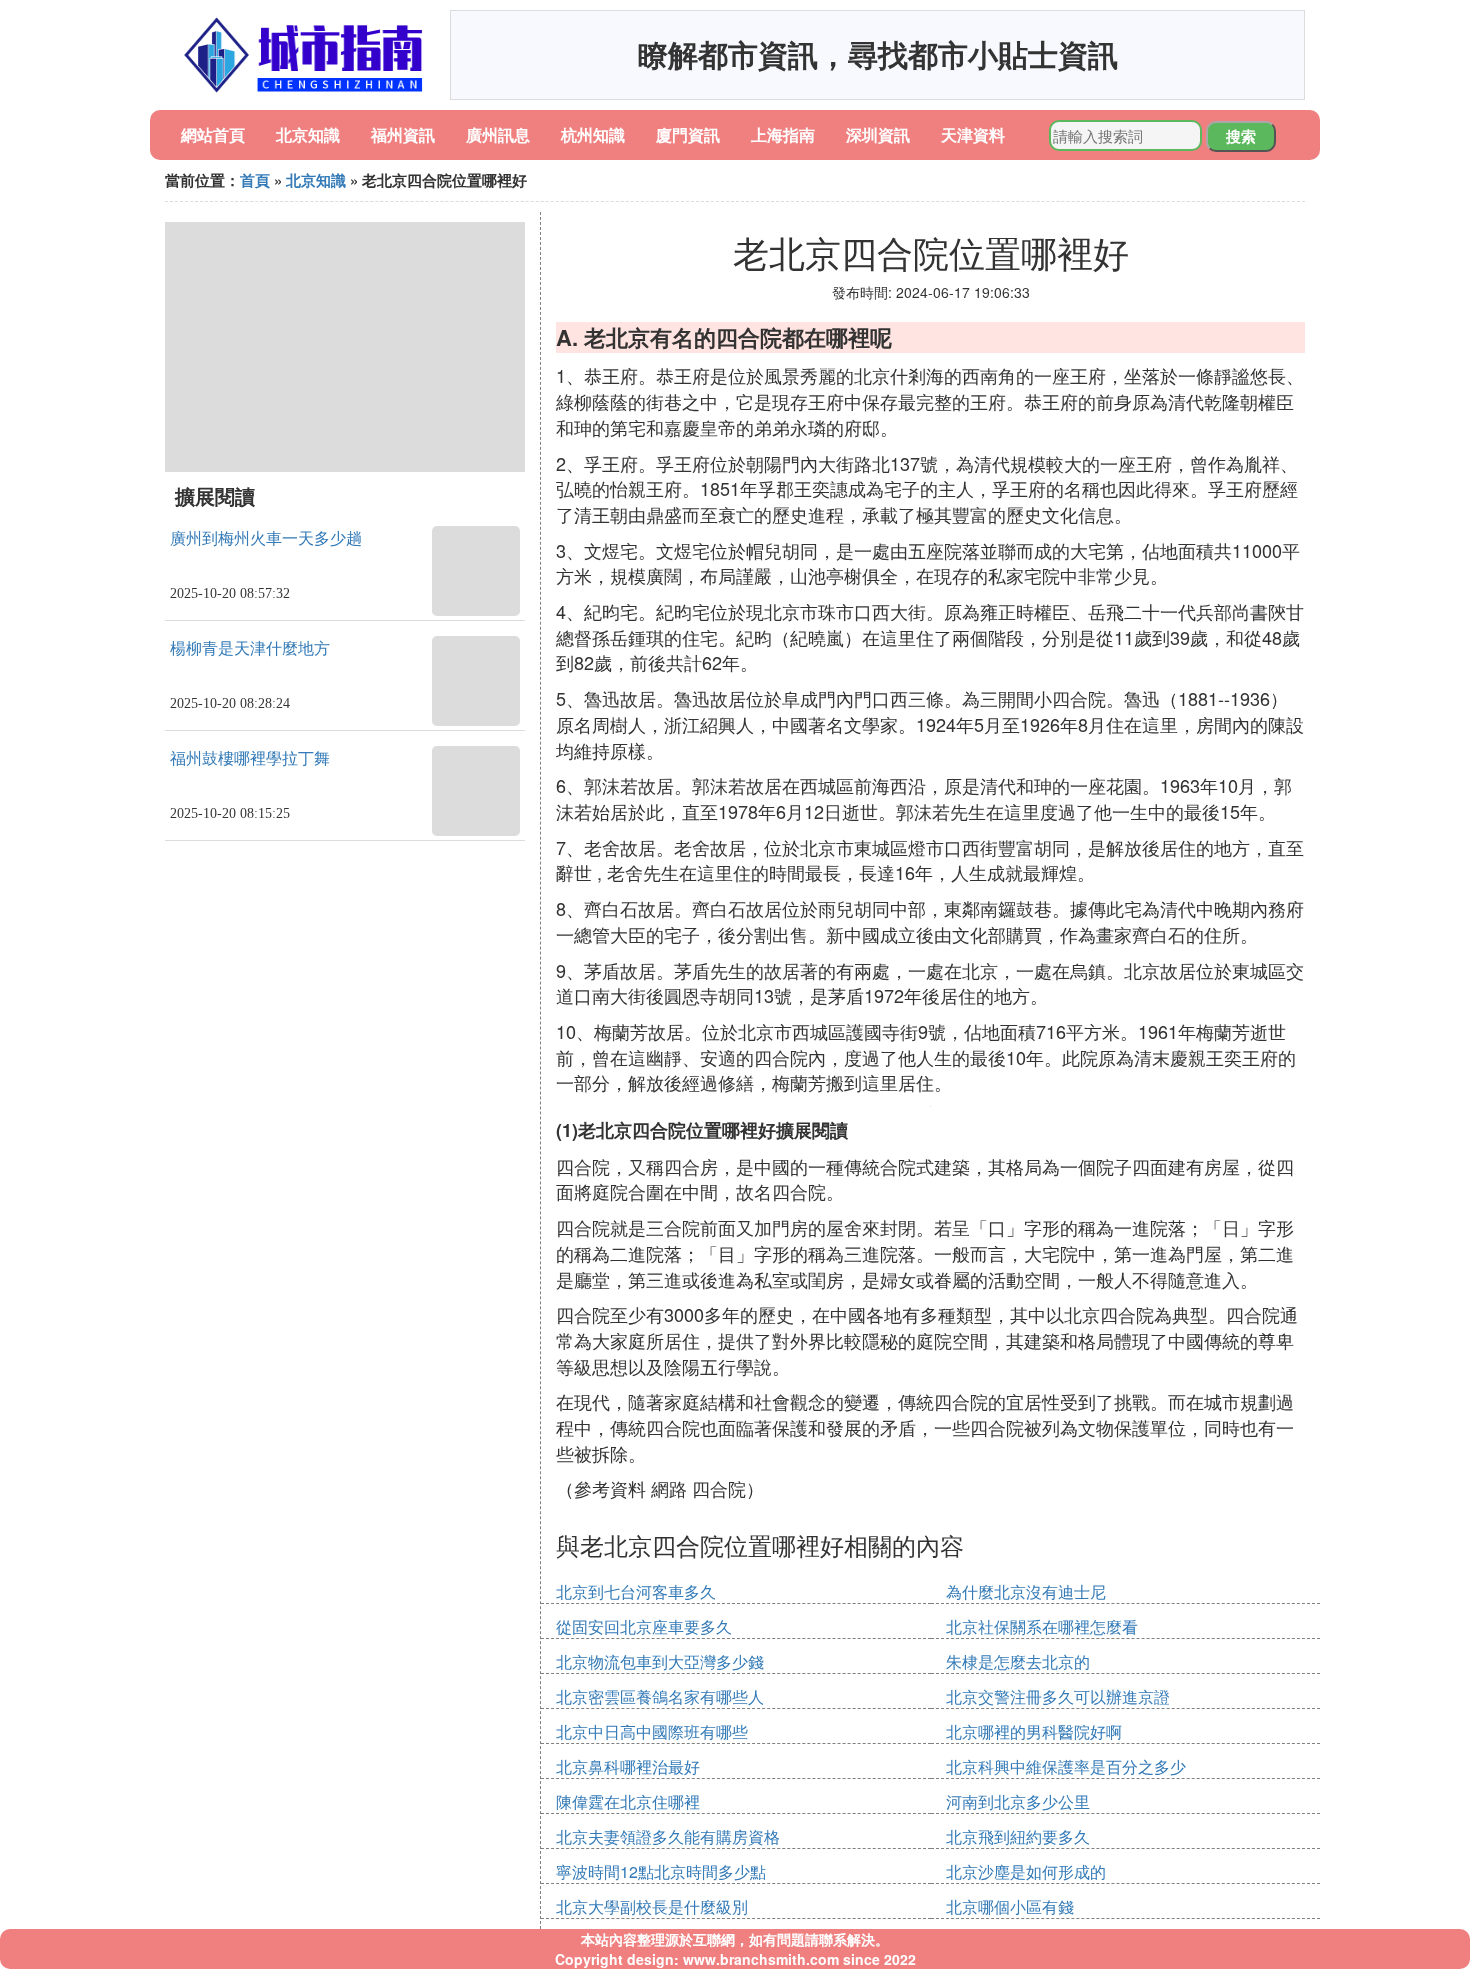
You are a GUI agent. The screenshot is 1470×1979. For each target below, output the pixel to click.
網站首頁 (213, 134)
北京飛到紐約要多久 (1018, 1836)
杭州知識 (593, 134)
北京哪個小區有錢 (1010, 1906)
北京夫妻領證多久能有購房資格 (668, 1836)
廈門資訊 (688, 134)
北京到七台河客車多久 (636, 1591)
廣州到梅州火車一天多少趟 (266, 538)
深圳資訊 (878, 134)
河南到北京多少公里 (1018, 1801)
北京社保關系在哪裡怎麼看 (1042, 1626)
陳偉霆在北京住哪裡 (628, 1801)
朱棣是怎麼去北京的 (1018, 1661)
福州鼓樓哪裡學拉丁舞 (250, 758)
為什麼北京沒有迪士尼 (1026, 1591)
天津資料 (973, 134)
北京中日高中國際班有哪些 (652, 1731)
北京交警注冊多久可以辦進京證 (1058, 1696)
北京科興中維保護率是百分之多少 (1066, 1766)
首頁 (255, 180)
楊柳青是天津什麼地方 (250, 648)
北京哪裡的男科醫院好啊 (1034, 1731)
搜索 (1241, 136)
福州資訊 (403, 134)
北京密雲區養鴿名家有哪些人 (660, 1696)
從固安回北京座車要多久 (644, 1626)
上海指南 (783, 134)
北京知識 (308, 134)
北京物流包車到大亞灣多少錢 (660, 1661)
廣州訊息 (498, 134)
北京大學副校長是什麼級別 (652, 1906)
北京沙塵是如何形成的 (1026, 1871)
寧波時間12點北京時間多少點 (661, 1871)
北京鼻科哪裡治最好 (628, 1766)
